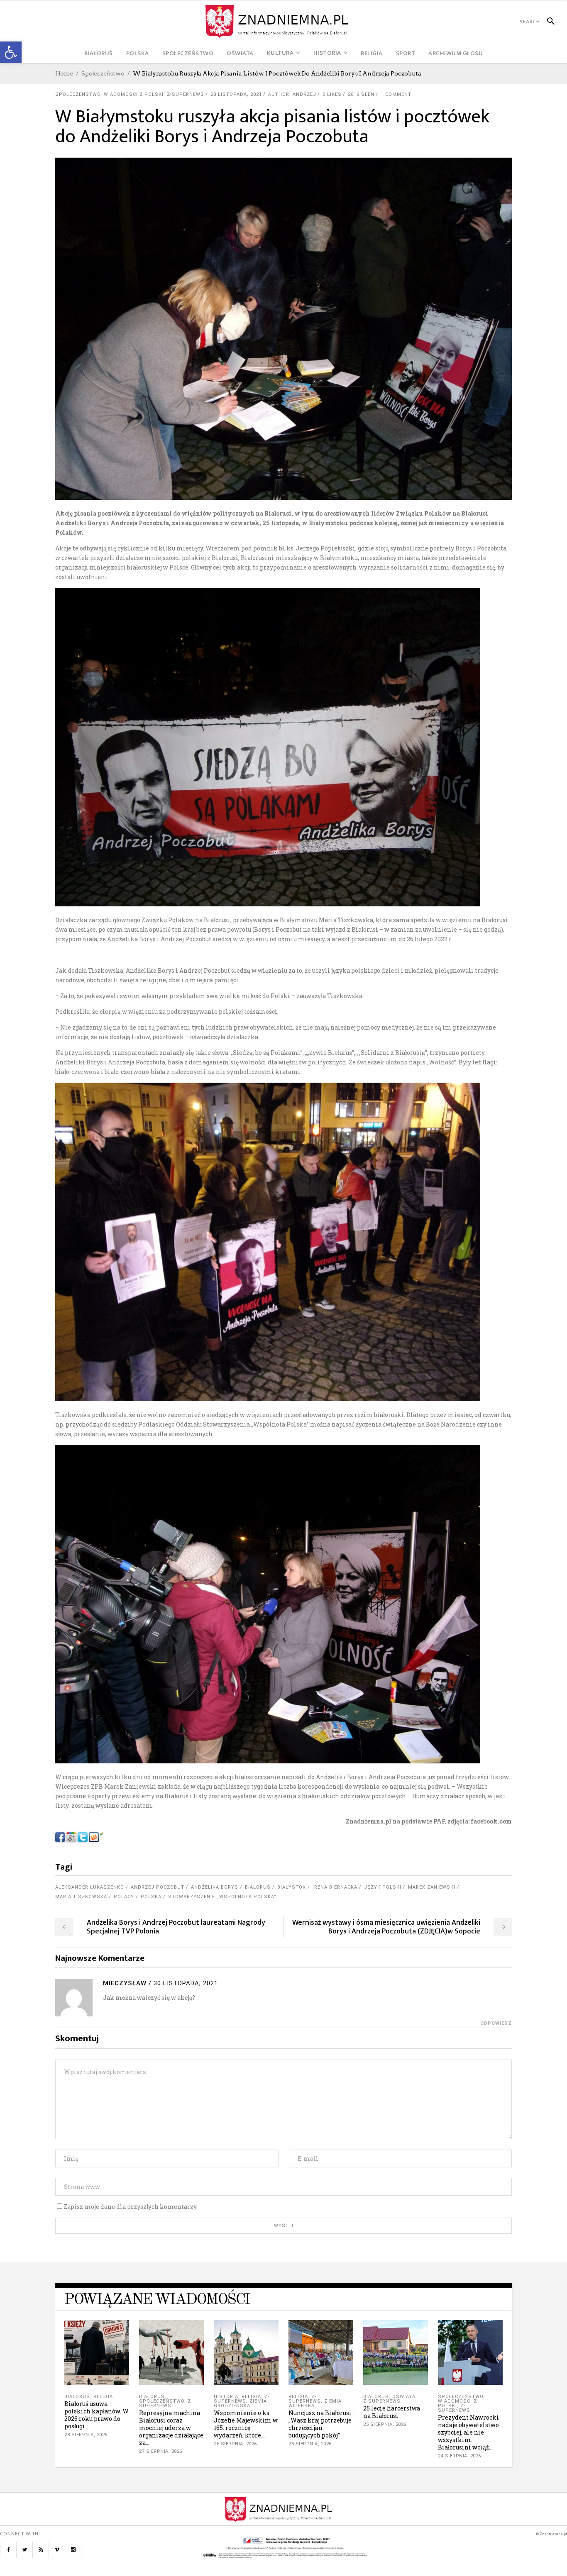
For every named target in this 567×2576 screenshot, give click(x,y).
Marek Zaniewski (432, 1887)
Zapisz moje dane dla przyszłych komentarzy (130, 2207)
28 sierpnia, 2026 (86, 2435)
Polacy (124, 1897)
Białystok (292, 1887)
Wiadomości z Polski (134, 94)
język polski (383, 1887)
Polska (151, 1897)
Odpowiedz (496, 2023)
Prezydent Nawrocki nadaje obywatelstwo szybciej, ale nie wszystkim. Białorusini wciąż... (468, 2432)
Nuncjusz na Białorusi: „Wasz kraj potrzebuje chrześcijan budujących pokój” (321, 2424)
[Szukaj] (547, 22)
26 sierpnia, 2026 (235, 2444)
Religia (103, 2397)
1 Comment (396, 94)
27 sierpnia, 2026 (161, 2451)
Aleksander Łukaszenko (90, 1887)
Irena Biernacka (335, 1887)
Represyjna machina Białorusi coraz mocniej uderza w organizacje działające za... (171, 2428)
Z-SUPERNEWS (186, 94)
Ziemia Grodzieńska (240, 2403)
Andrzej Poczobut (158, 1887)
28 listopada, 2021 (236, 94)
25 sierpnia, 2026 (310, 2444)
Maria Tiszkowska (81, 1897)
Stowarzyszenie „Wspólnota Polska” (222, 1897)
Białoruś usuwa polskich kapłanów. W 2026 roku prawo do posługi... (97, 2415)
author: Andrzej (292, 94)
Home (64, 73)
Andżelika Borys (215, 1887)
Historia (226, 2397)
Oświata (404, 2397)
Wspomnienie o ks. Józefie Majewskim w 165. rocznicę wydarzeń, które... (246, 2424)
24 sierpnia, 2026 (459, 2456)
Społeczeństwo (103, 73)
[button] (11, 52)
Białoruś (258, 1887)
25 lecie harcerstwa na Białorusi (392, 2412)
